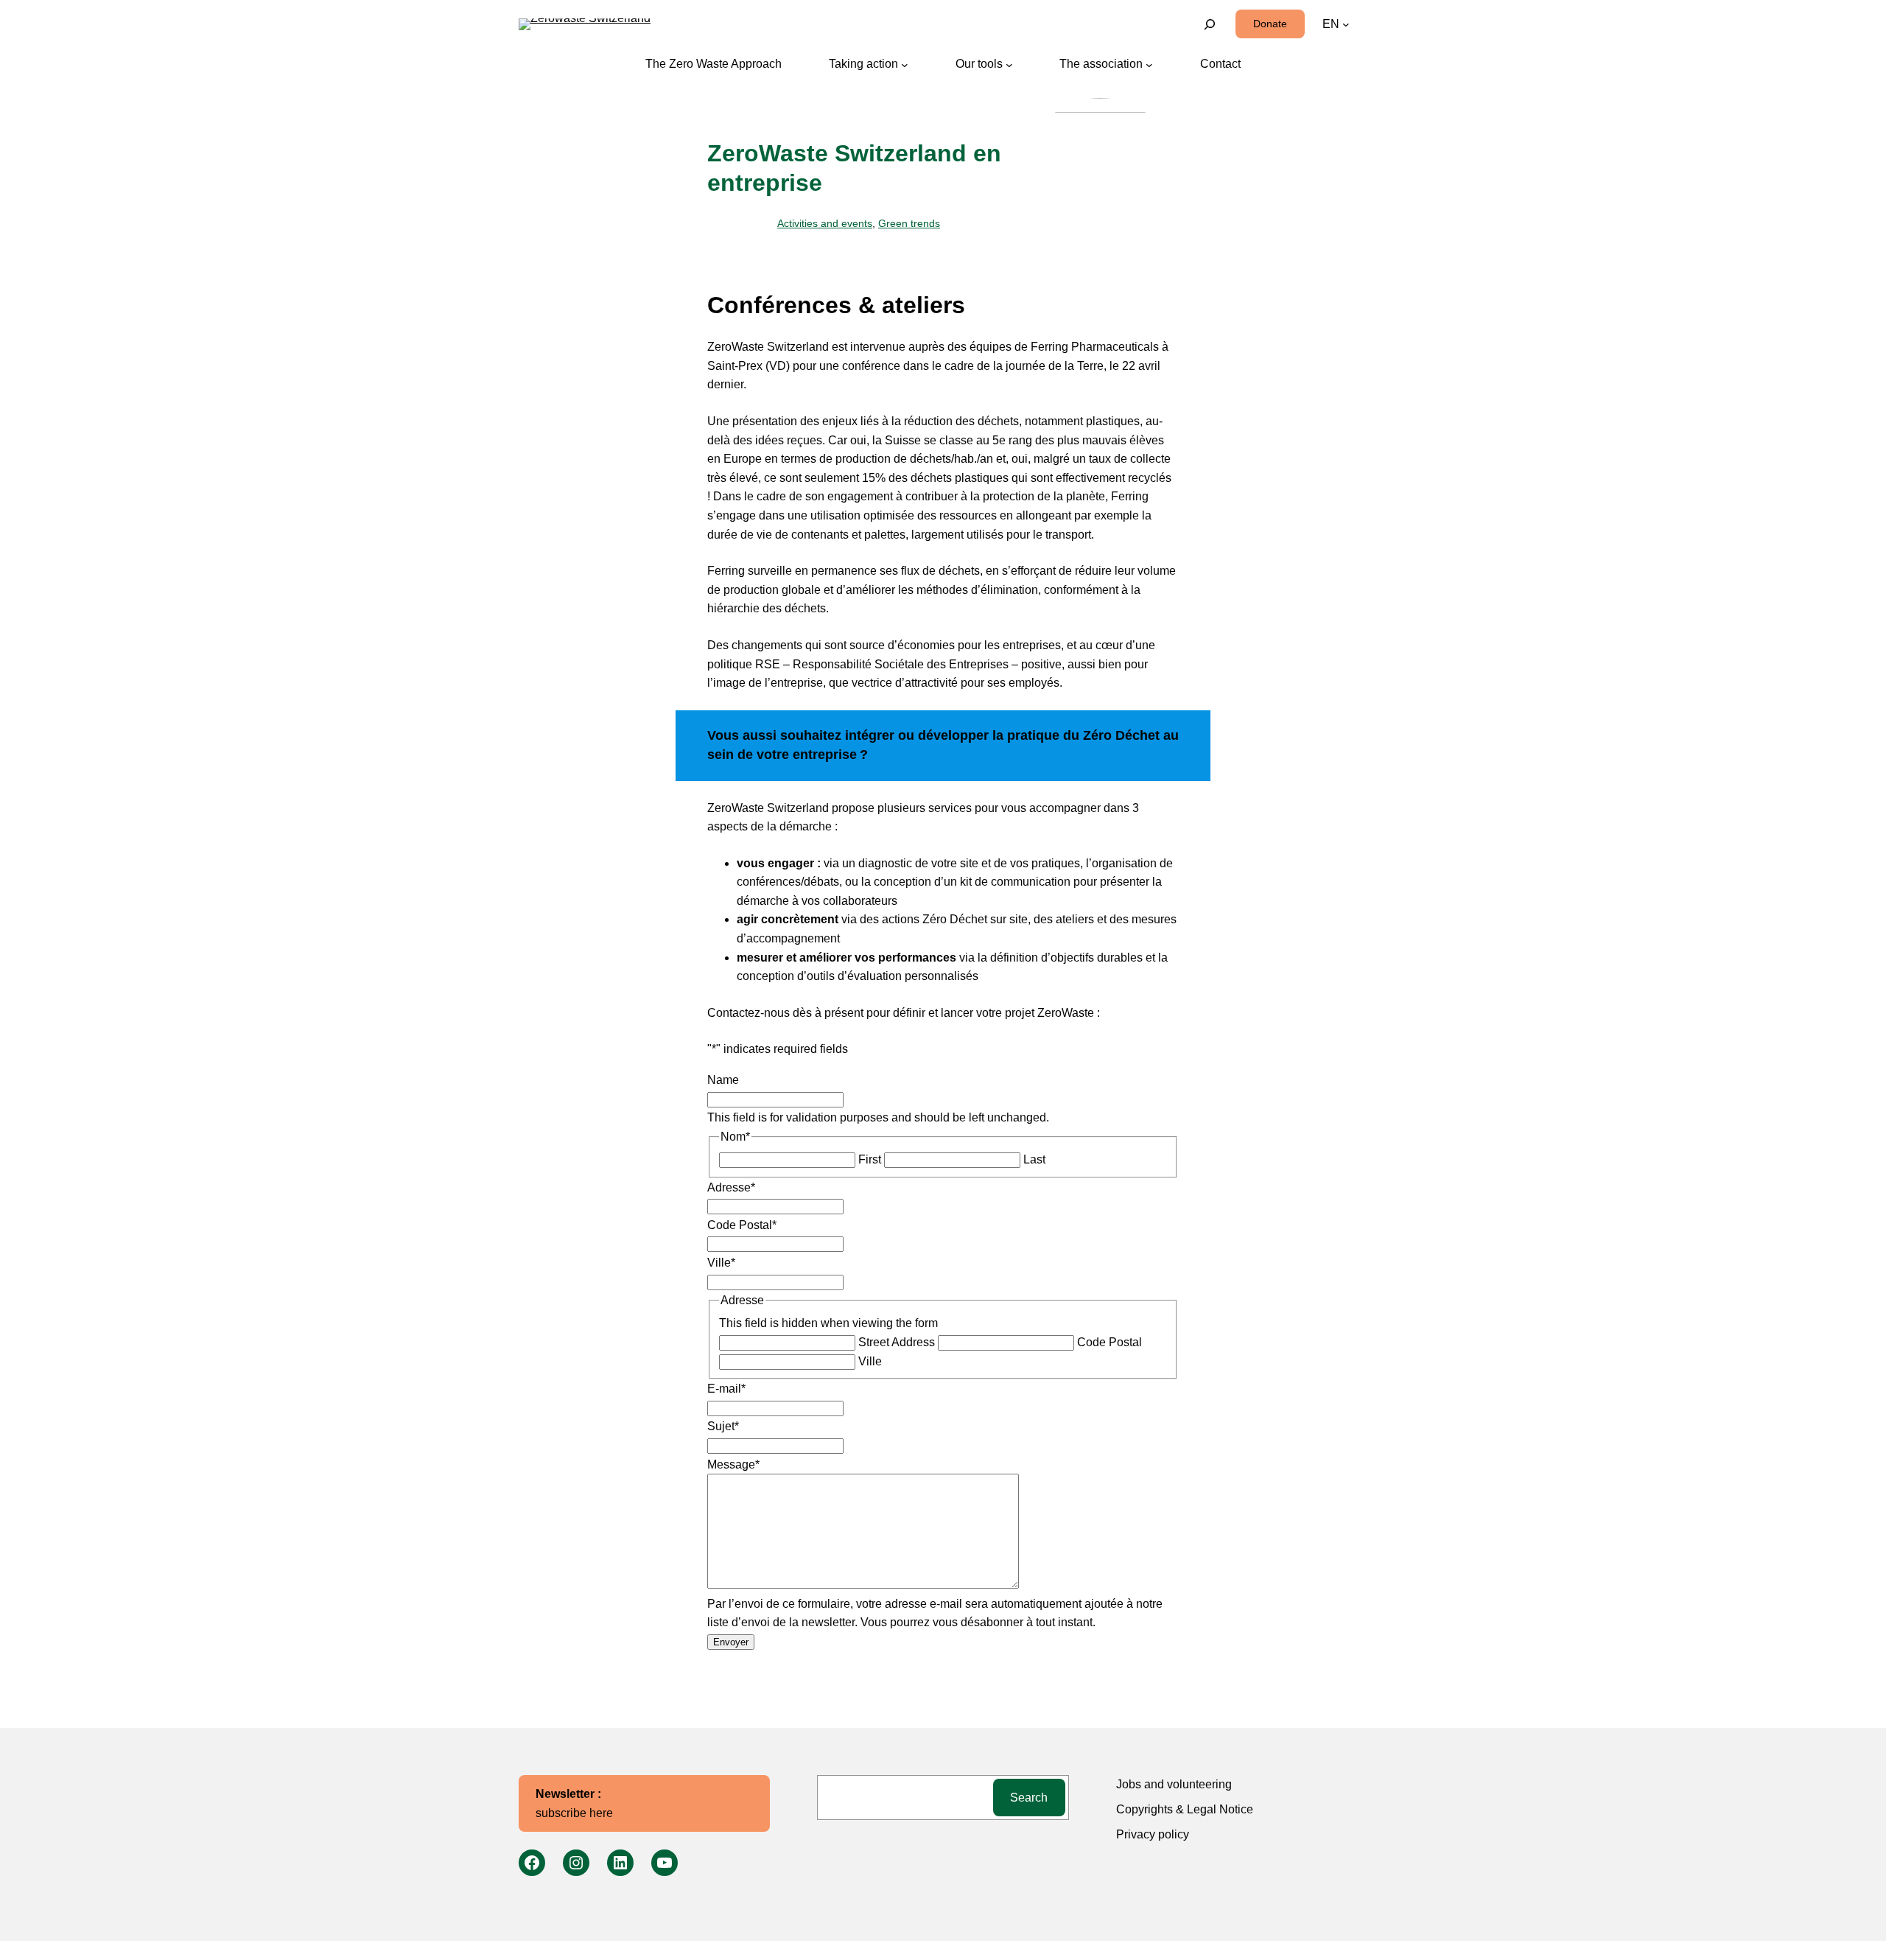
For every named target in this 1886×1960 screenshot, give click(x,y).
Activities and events (825, 223)
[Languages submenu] (1346, 24)
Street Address (897, 1342)
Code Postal (1109, 1342)
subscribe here (574, 1803)
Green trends (909, 223)
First (870, 1159)
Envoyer (731, 1642)
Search (1029, 1798)
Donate (1270, 24)
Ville (870, 1361)
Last (1034, 1159)
